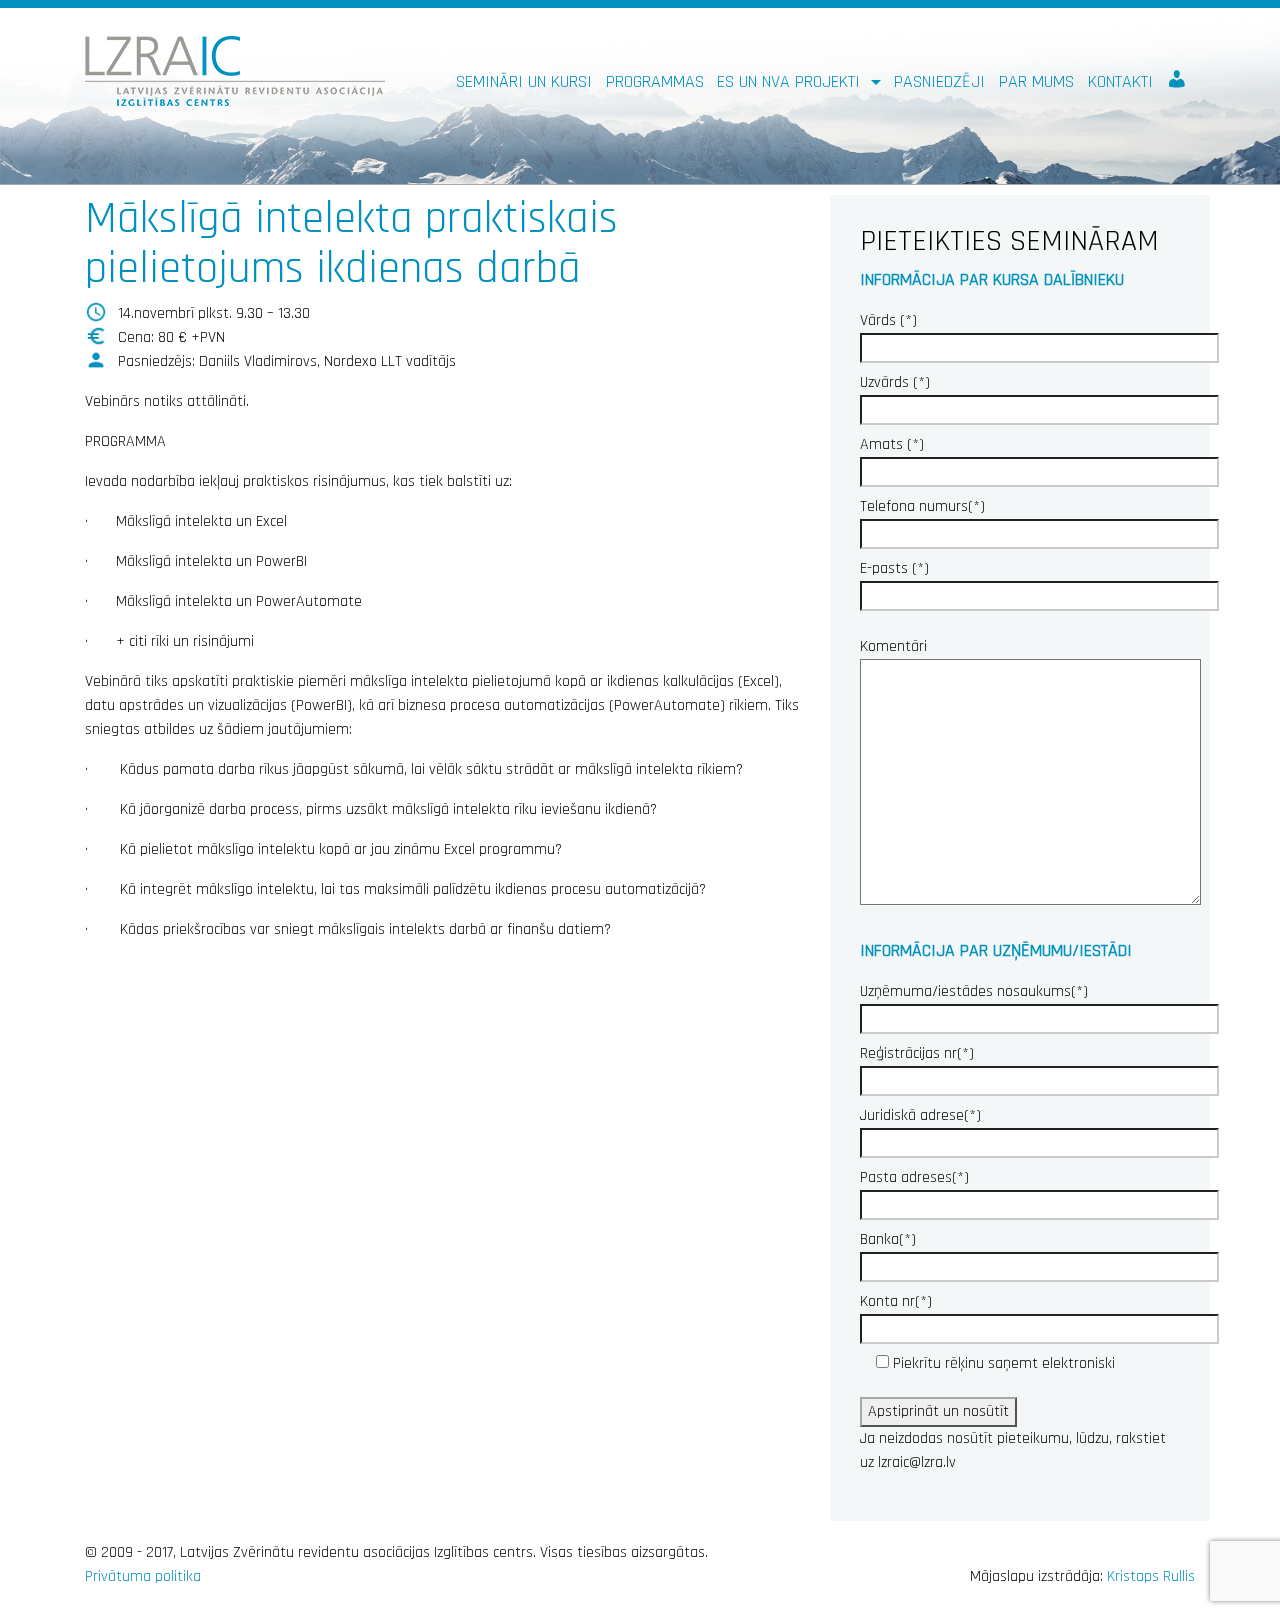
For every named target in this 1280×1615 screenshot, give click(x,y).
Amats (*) (892, 444)
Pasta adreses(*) (914, 1177)
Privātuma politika (143, 1576)
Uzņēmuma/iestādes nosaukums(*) (974, 991)
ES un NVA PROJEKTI (791, 81)
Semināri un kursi (524, 81)
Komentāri (893, 646)
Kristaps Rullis (1151, 1576)
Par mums (1036, 81)
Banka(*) (888, 1239)
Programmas (655, 81)
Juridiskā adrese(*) (920, 1115)
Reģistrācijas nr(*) (917, 1053)
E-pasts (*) (894, 568)
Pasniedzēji (939, 81)
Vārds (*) (888, 320)
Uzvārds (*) (895, 382)
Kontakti (1120, 81)
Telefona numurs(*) (922, 506)
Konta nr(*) (896, 1301)
